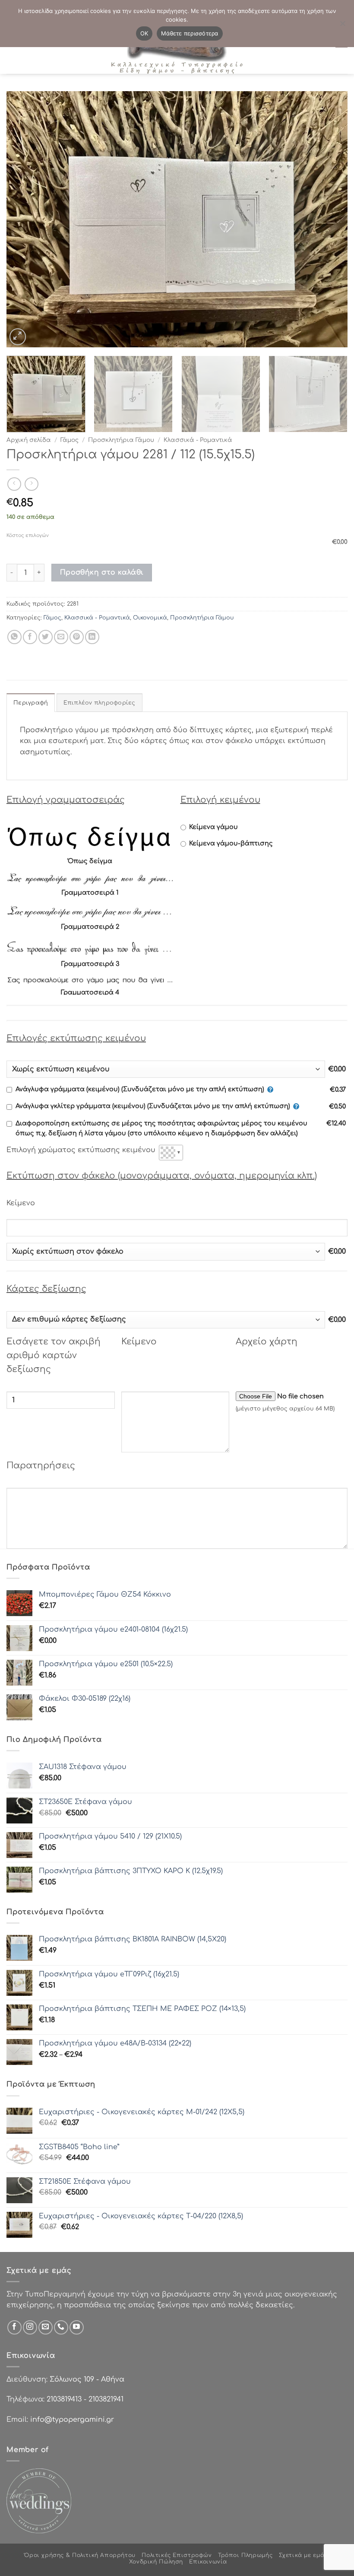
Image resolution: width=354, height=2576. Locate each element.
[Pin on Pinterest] (77, 637)
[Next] (330, 219)
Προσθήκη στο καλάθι (102, 572)
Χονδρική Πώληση (156, 2562)
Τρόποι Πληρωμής (245, 2555)
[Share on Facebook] (30, 637)
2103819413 (64, 2399)
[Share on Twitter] (46, 637)
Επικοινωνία (208, 2562)
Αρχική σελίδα (29, 440)
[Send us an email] (46, 2327)
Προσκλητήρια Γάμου (121, 440)
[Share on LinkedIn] (92, 637)
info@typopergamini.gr (72, 2420)
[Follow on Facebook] (14, 2327)
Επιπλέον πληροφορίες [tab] (100, 703)
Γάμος (70, 440)
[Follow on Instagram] (30, 2327)
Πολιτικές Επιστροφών (177, 2555)
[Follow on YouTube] (77, 2327)
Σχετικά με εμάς (303, 2555)
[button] (18, 337)
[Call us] (61, 2327)
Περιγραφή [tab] (31, 703)
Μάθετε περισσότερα (190, 33)
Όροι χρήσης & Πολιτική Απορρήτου (80, 2555)
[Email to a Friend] (61, 637)
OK (144, 33)
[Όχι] (342, 26)
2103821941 (106, 2399)
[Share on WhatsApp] (14, 637)
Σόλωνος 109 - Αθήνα (87, 2379)
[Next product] (14, 484)
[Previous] (24, 219)
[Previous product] (31, 484)
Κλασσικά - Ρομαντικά (198, 440)
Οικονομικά (150, 618)
